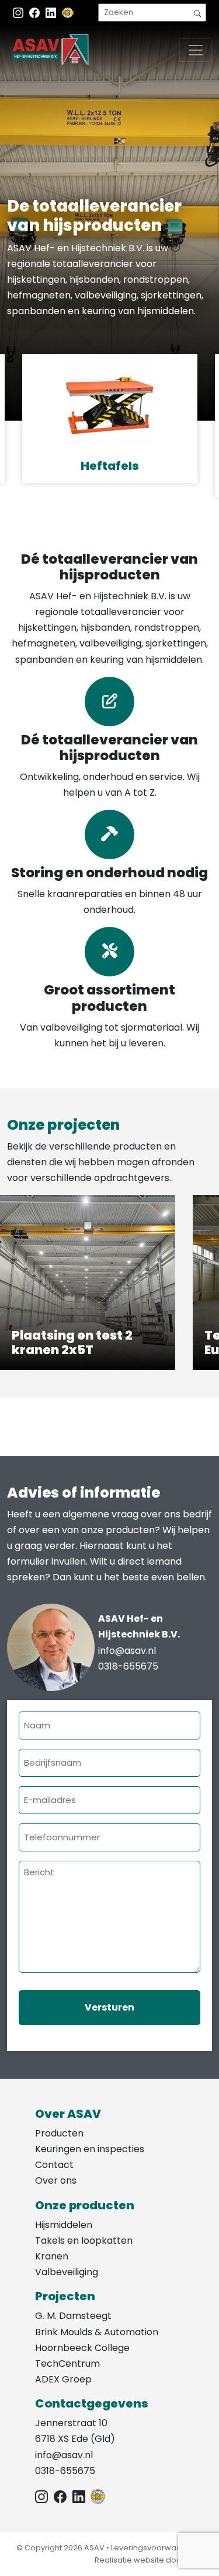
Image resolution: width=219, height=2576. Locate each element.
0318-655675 (128, 1666)
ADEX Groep (63, 2379)
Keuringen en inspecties (90, 2149)
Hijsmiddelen (64, 2225)
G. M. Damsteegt (73, 2316)
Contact (54, 2165)
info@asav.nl (127, 1651)
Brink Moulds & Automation (97, 2332)
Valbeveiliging (67, 2272)
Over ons (56, 2180)
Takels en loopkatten (84, 2241)
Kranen (52, 2256)
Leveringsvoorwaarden (155, 2548)
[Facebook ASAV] (36, 13)
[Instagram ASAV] (19, 13)
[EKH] (68, 13)
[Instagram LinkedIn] (52, 13)
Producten (59, 2133)
